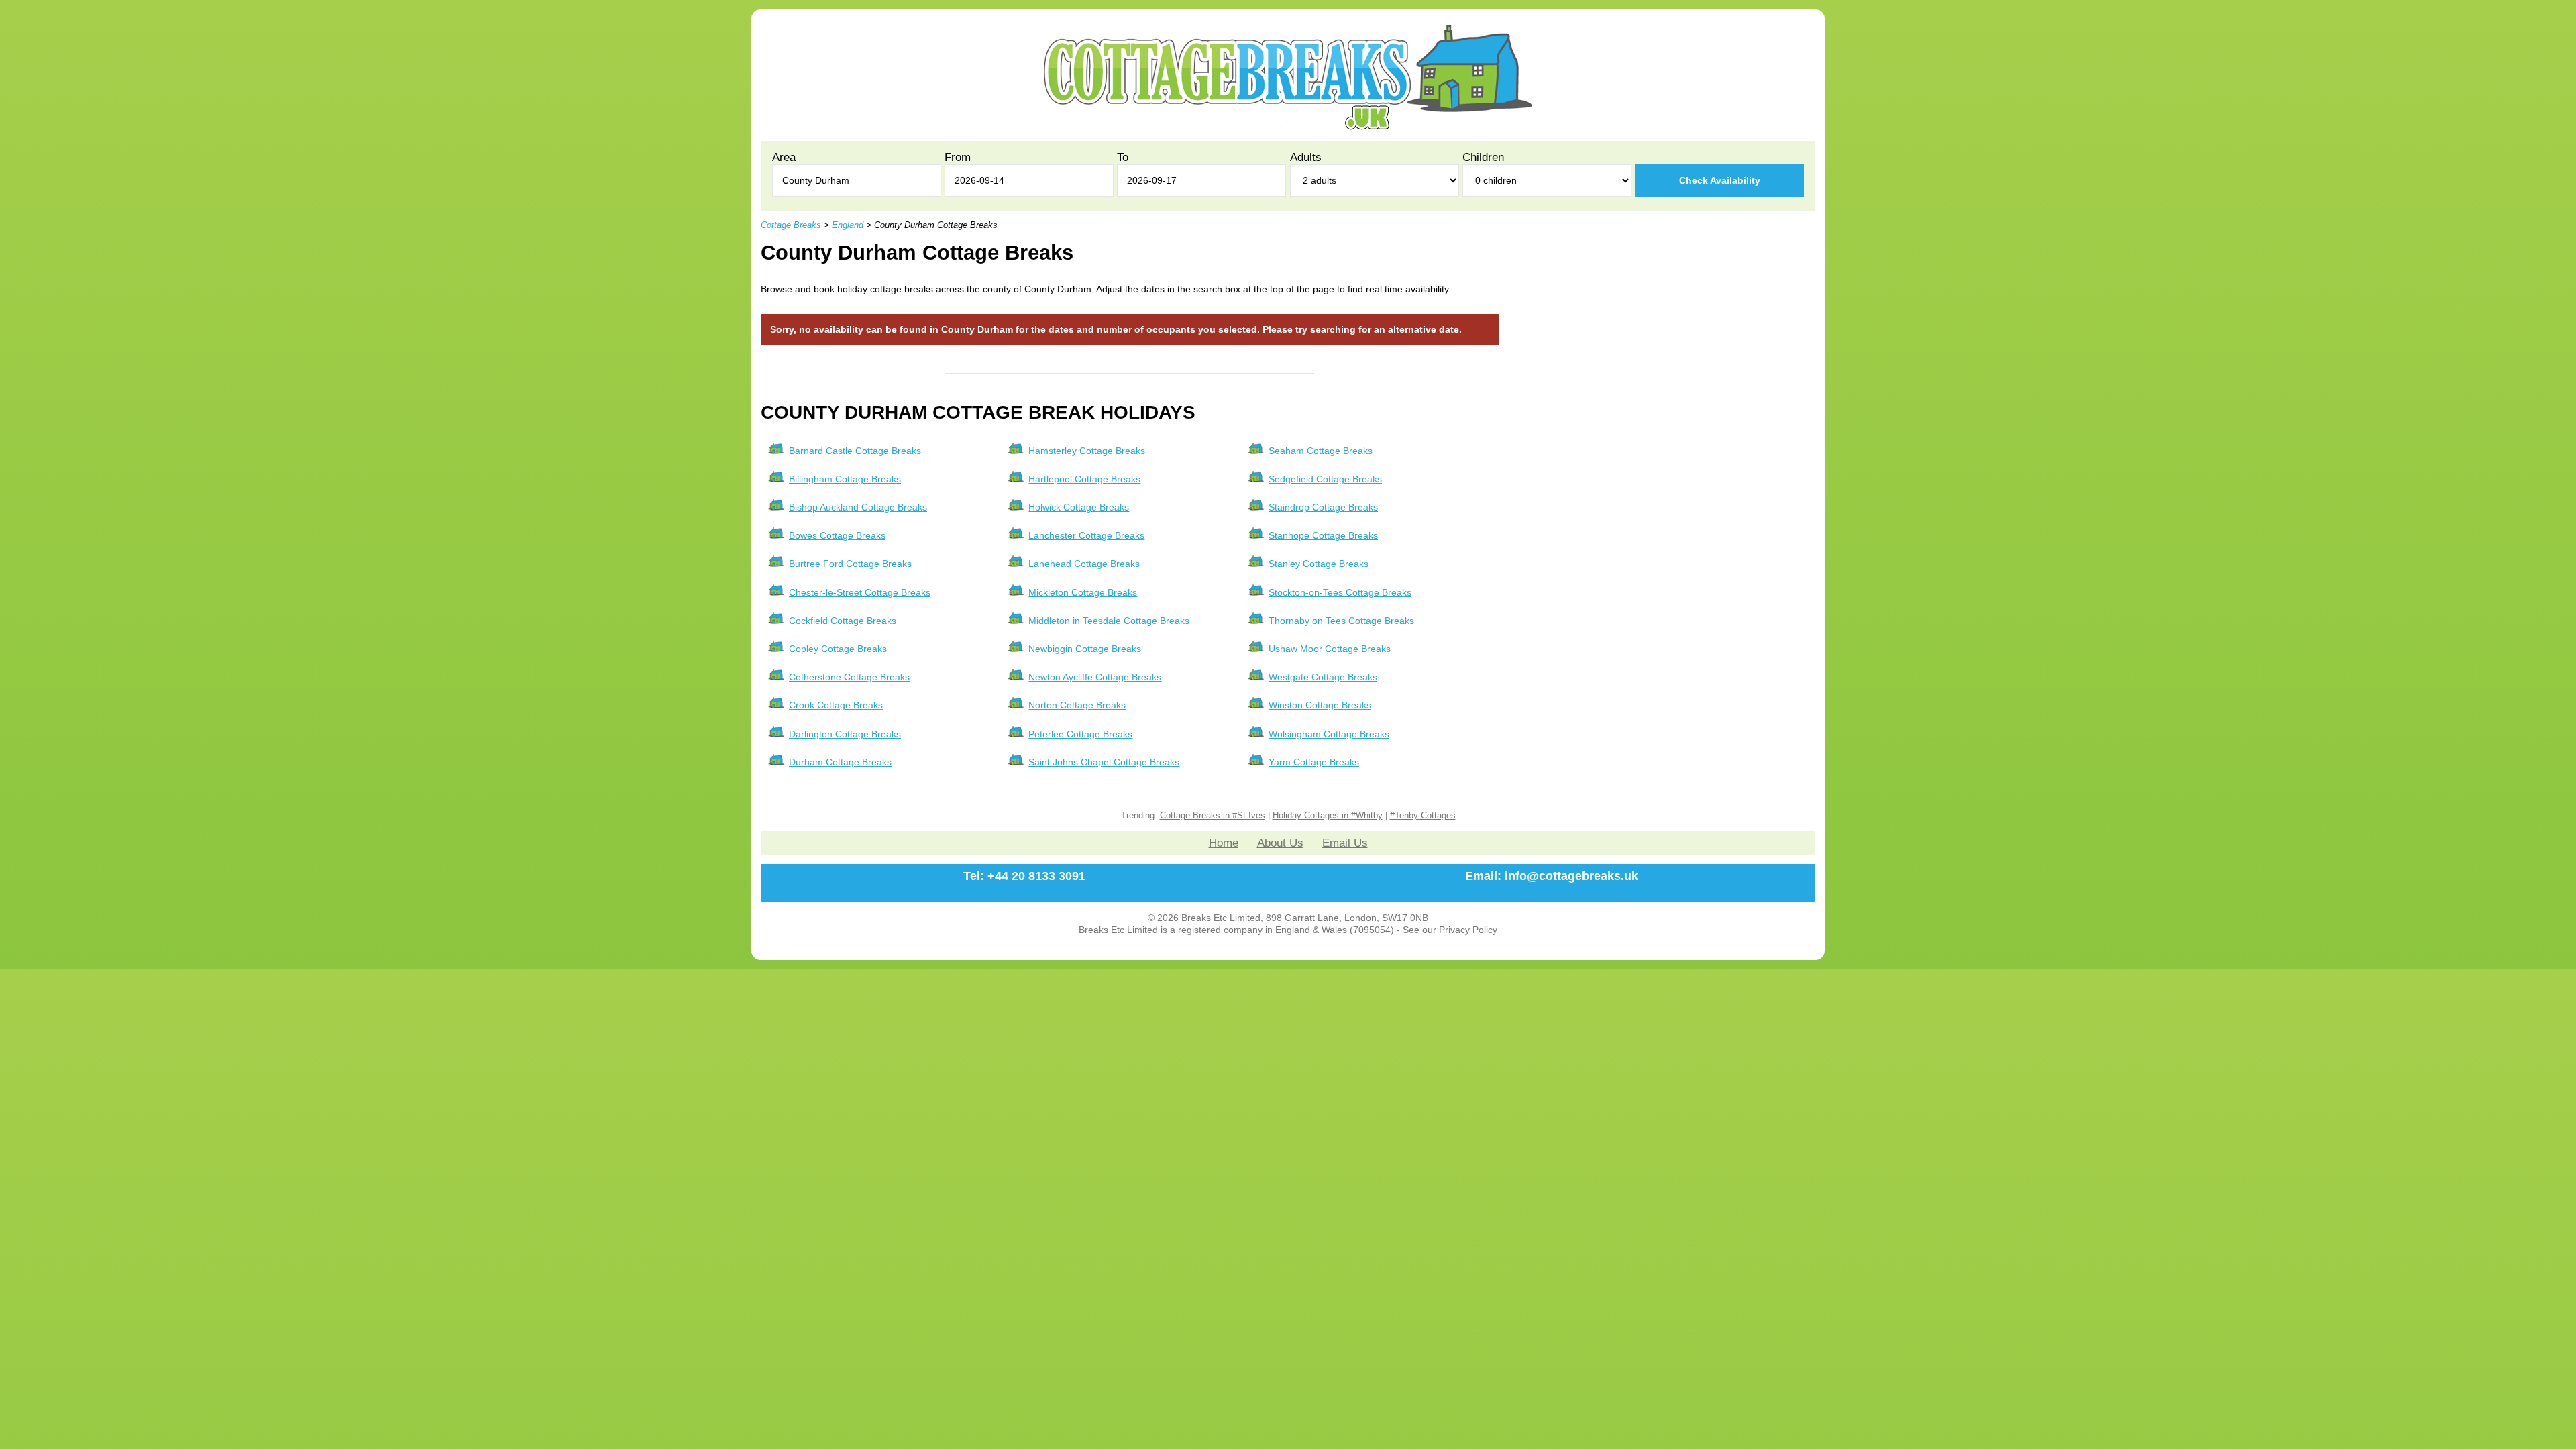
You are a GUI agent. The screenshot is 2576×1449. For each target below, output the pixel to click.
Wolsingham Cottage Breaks (1329, 734)
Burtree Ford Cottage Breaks (850, 563)
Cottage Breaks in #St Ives (1213, 816)
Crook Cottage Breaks (836, 705)
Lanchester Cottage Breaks (1086, 535)
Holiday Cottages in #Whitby (1328, 816)
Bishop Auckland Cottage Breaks (858, 507)
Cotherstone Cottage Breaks (849, 677)
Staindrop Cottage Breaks (1323, 507)
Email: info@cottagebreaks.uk (1552, 876)
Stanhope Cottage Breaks (1323, 535)
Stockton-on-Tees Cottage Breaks (1340, 592)
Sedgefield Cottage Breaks (1325, 479)
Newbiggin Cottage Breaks (1085, 649)
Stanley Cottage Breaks (1319, 563)
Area (784, 157)
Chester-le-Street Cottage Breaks (860, 592)
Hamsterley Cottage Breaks (1087, 451)
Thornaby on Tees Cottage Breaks (1341, 621)
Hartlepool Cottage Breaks (1084, 479)
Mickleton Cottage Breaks (1083, 592)
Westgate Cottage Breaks (1323, 677)
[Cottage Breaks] (1288, 127)
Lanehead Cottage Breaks (1084, 563)
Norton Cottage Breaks (1077, 705)
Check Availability (1720, 180)
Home (1224, 843)
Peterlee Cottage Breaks (1080, 734)
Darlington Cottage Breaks (845, 734)
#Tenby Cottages (1423, 816)
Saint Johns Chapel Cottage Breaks (1104, 762)
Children (1483, 157)
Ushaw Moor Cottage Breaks (1330, 649)
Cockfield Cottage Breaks (843, 621)
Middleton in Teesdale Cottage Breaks (1109, 621)
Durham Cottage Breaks (840, 762)
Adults (1306, 157)
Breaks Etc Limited (1221, 918)
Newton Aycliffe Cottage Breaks (1095, 677)
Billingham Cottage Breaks (845, 479)
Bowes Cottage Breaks (837, 535)
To (1123, 157)
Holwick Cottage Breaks (1079, 507)
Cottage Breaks (791, 225)
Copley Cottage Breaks (838, 649)
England (848, 225)
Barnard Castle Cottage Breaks (855, 451)
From (958, 157)
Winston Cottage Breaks (1320, 705)
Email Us (1345, 843)
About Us (1280, 843)
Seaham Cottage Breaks (1321, 451)
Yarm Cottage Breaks (1314, 762)
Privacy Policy (1468, 930)
